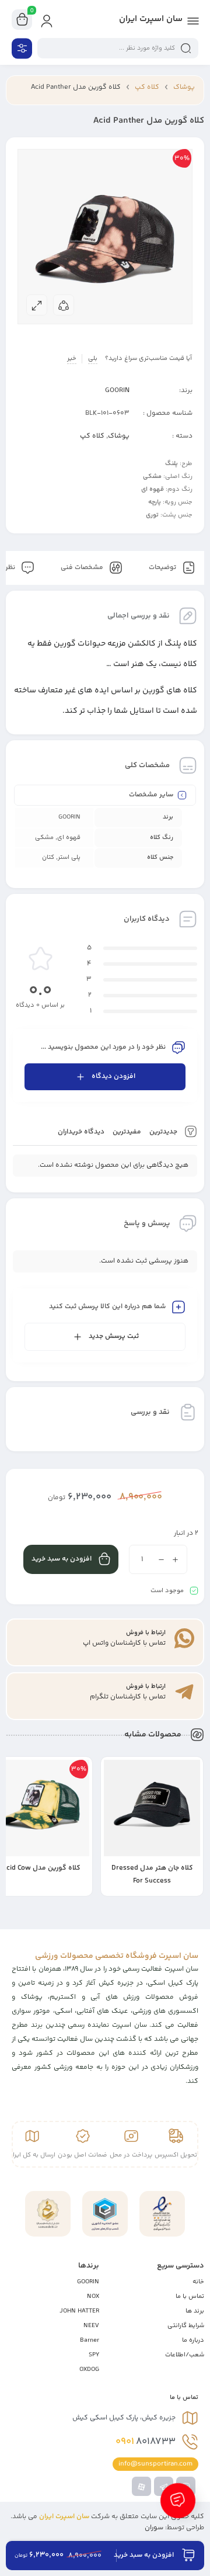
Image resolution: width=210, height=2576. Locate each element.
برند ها (195, 2311)
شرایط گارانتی (186, 2326)
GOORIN (117, 391)
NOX (93, 2296)
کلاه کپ (147, 87)
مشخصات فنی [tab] (83, 568)
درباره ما (193, 2340)
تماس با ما (190, 2296)
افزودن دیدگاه (113, 1076)
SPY (94, 2355)
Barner (90, 2340)
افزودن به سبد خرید (62, 1559)
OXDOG (89, 2369)
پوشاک (184, 87)
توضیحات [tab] (163, 568)
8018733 (146, 2442)
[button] (116, 1888)
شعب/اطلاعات (185, 2355)
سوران (154, 2528)
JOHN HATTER (79, 2311)
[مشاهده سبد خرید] (22, 20)
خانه (198, 2282)
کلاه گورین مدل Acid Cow (152, 1868)
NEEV (91, 2326)
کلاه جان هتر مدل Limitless (41, 1868)
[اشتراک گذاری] (64, 305)
